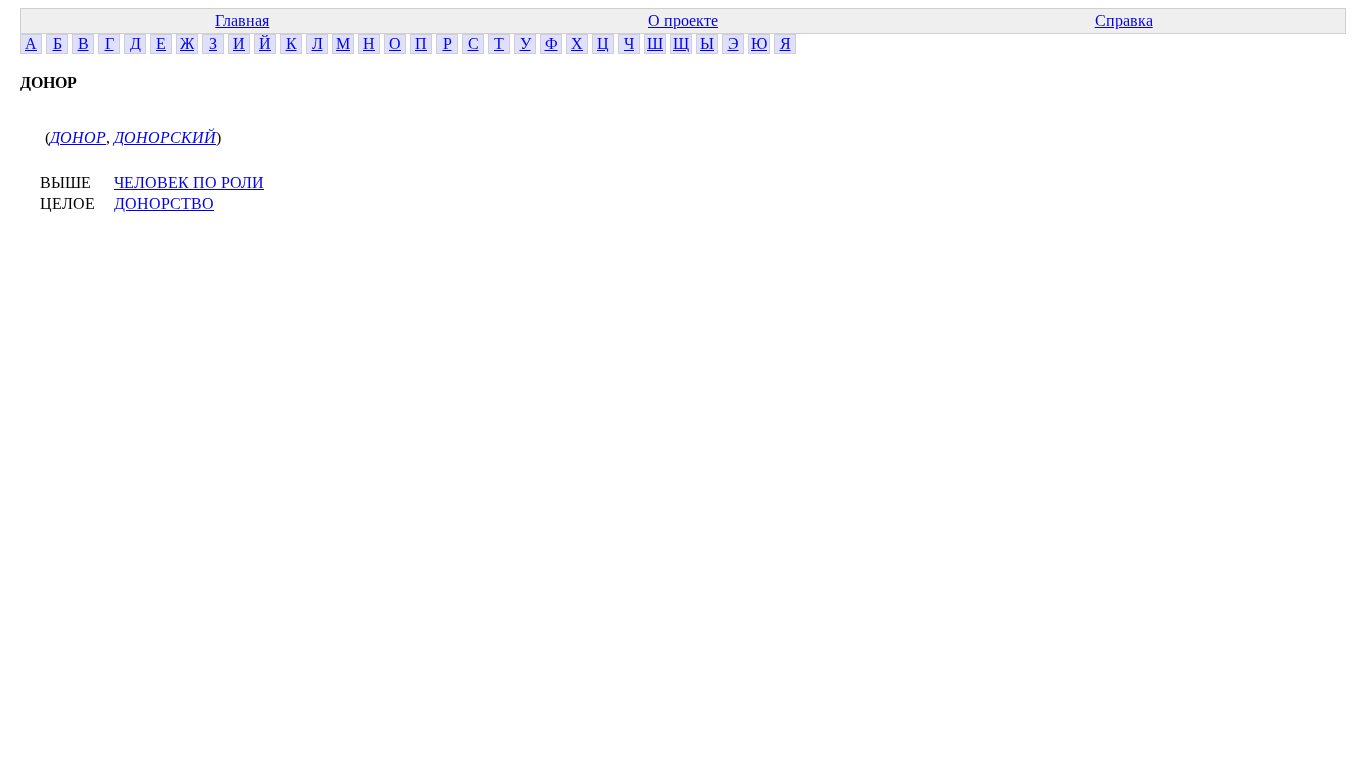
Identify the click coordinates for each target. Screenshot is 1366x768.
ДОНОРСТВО (164, 203)
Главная (242, 20)
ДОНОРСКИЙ (165, 137)
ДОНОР (78, 137)
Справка (1124, 20)
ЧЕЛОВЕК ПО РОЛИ (189, 182)
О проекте (683, 20)
